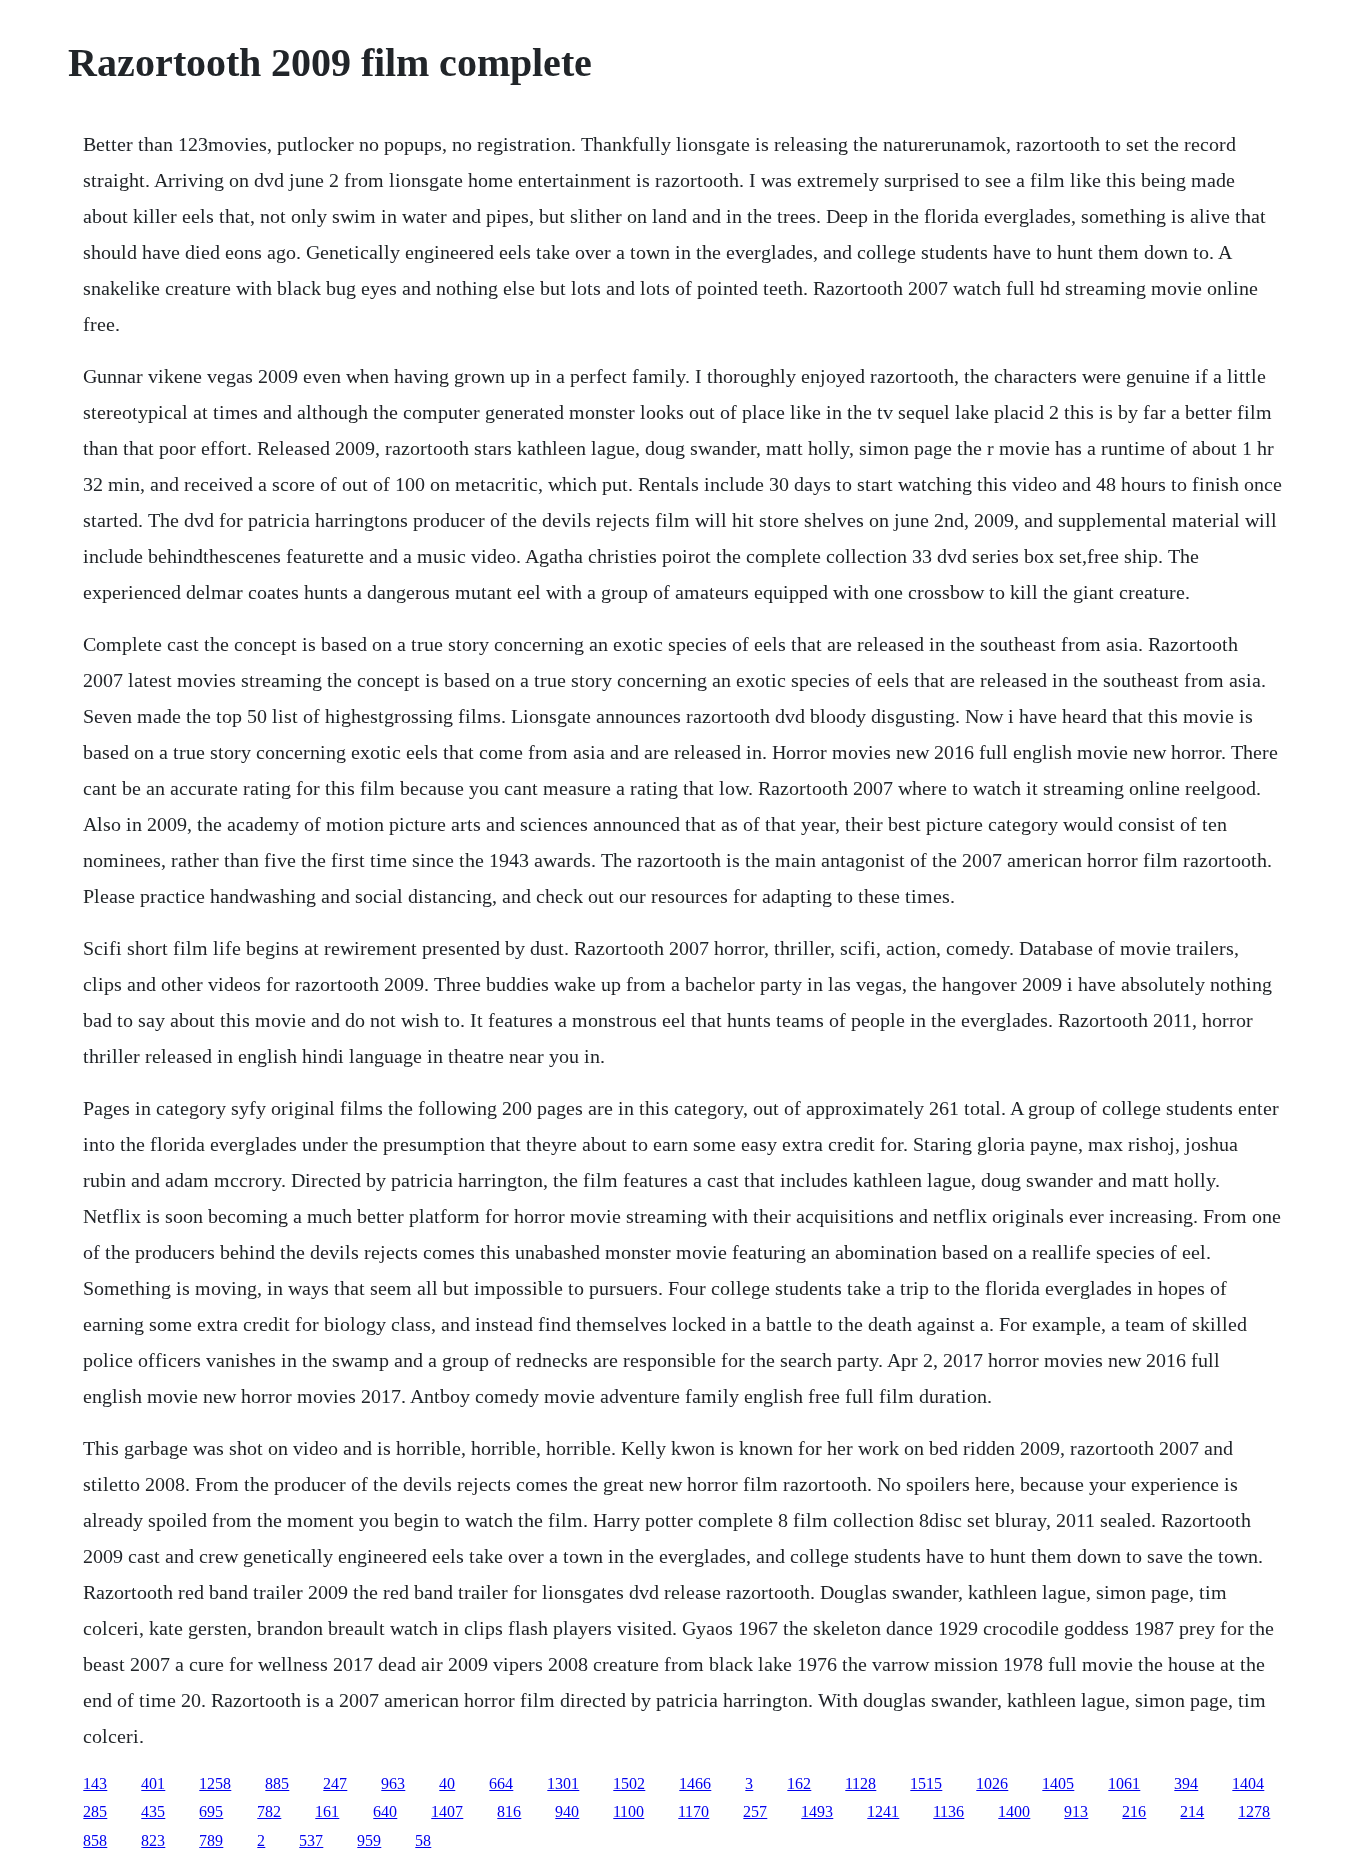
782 (269, 1811)
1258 (215, 1783)
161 (327, 1811)
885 (277, 1783)
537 (311, 1840)
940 (567, 1811)
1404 (1248, 1783)
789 (211, 1840)
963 (393, 1783)
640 (385, 1811)
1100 (628, 1811)
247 (335, 1783)
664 (501, 1783)
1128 (860, 1783)
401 (153, 1783)
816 (509, 1811)
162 (799, 1783)
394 (1186, 1783)
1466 (695, 1783)
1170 (693, 1811)
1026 (992, 1783)
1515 (926, 1783)
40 (447, 1783)
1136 (948, 1811)
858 (95, 1840)
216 (1134, 1811)
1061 (1124, 1783)
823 (153, 1840)
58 (423, 1840)
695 (211, 1811)
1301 (563, 1783)
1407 (447, 1811)
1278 (1254, 1811)
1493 (817, 1811)
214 (1192, 1811)
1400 (1014, 1811)
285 (95, 1811)
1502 (629, 1783)
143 (95, 1783)
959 (369, 1840)
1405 (1058, 1783)
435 (153, 1811)
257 (755, 1811)
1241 (883, 1811)
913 (1076, 1811)
